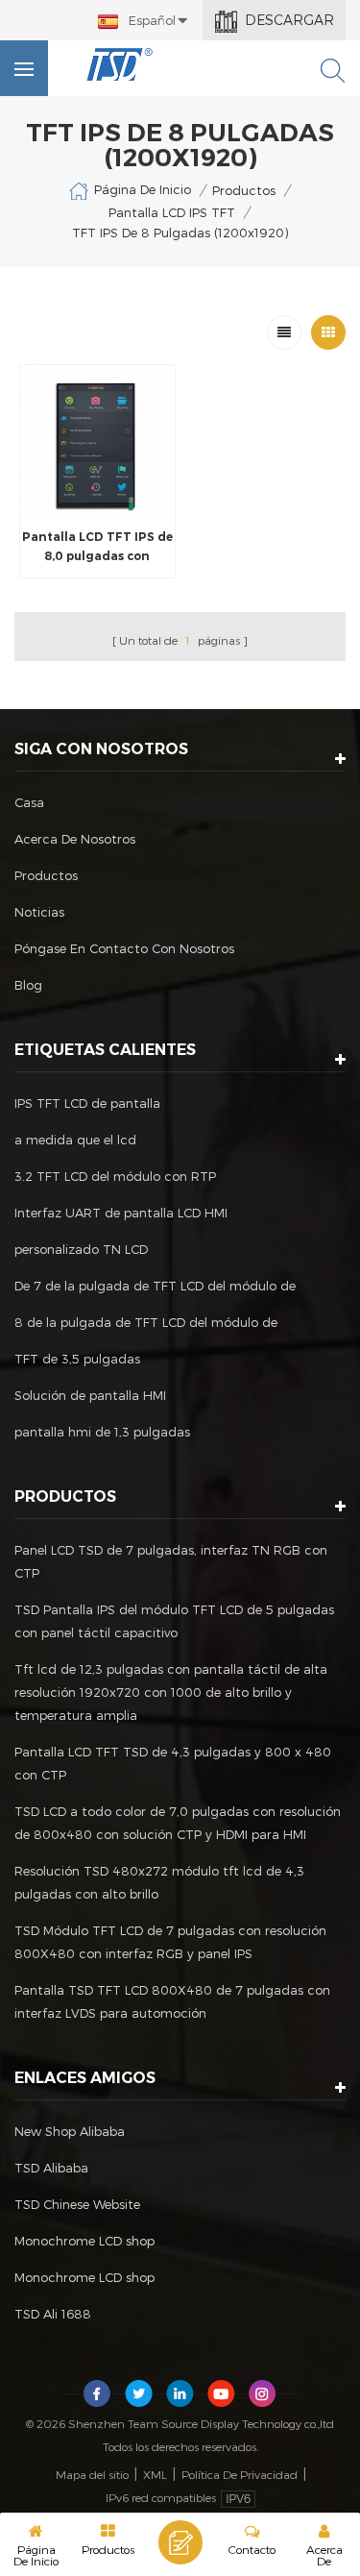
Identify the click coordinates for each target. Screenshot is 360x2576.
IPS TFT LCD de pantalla (87, 1103)
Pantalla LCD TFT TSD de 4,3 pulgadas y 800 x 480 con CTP (173, 1763)
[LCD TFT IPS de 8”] (97, 442)
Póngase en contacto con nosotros (124, 948)
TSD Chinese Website (77, 2204)
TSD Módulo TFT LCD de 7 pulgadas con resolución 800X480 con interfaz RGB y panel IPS (170, 1942)
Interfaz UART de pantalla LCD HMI (121, 1213)
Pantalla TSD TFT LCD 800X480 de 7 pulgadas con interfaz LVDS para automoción (172, 2001)
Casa (29, 802)
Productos (244, 190)
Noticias (39, 912)
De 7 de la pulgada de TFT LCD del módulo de (155, 1286)
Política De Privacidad (240, 2474)
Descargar (289, 20)
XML (155, 2474)
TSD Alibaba (51, 2168)
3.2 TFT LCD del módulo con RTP (115, 1176)
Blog (28, 985)
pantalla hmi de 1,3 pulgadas (102, 1432)
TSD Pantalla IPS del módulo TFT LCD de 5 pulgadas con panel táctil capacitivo (174, 1621)
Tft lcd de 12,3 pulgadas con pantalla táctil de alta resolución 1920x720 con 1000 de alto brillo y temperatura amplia (171, 1692)
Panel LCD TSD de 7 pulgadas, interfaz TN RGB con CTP (171, 1561)
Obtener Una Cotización (180, 2542)
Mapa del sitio (92, 2474)
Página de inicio (143, 189)
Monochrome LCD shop (84, 2241)
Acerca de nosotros (75, 839)
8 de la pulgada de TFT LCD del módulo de (146, 1322)
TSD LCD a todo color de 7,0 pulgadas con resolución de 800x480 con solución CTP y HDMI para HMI (178, 1823)
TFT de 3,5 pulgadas (77, 1359)
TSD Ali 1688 (53, 2314)
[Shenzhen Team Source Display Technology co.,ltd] (120, 64)
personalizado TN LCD (81, 1249)
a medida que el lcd (75, 1140)
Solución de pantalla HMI (90, 1395)
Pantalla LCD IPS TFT (172, 212)
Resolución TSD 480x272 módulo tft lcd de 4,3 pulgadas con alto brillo (159, 1882)
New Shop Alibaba (70, 2131)
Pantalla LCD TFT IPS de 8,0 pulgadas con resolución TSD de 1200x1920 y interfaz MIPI (97, 548)
